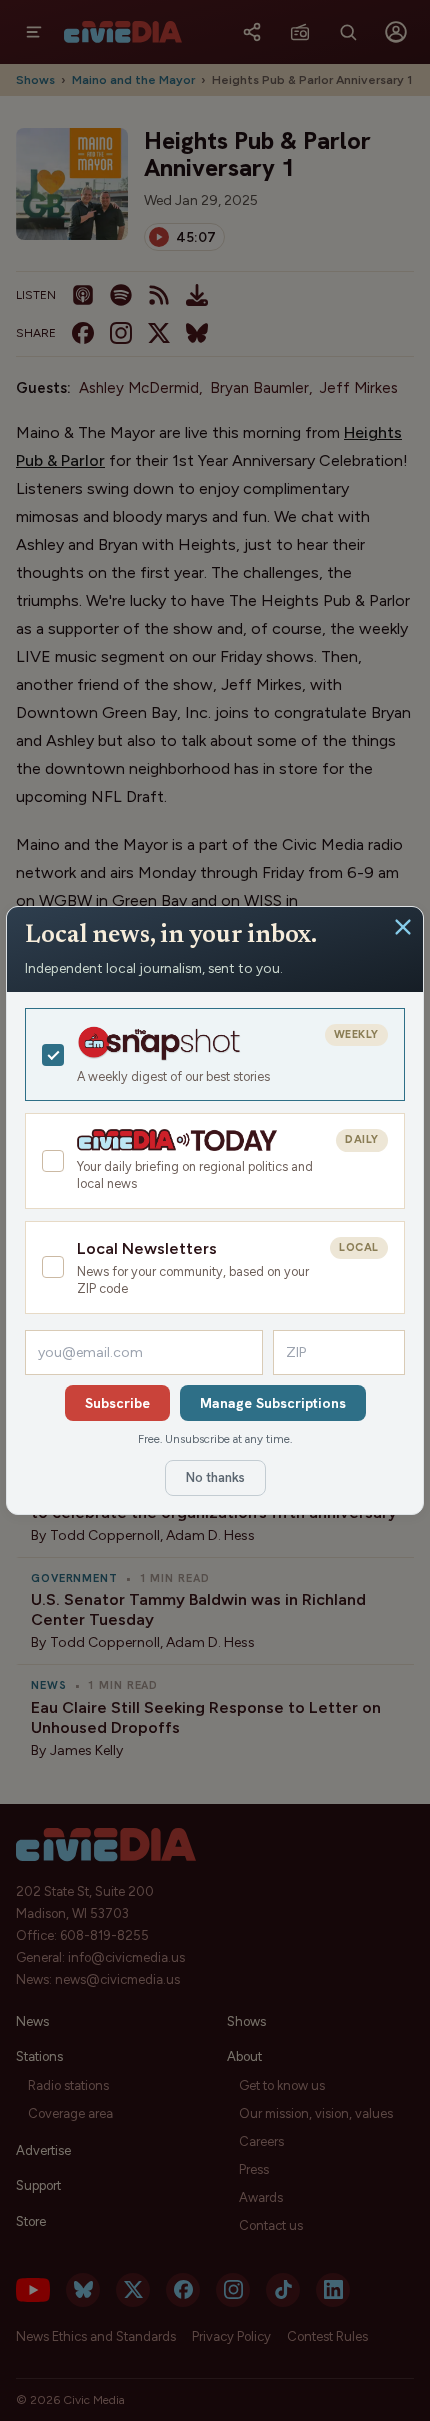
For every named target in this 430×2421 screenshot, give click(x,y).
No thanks (215, 1477)
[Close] (403, 927)
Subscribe (117, 1403)
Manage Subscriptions (273, 1403)
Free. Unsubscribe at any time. (215, 1439)
